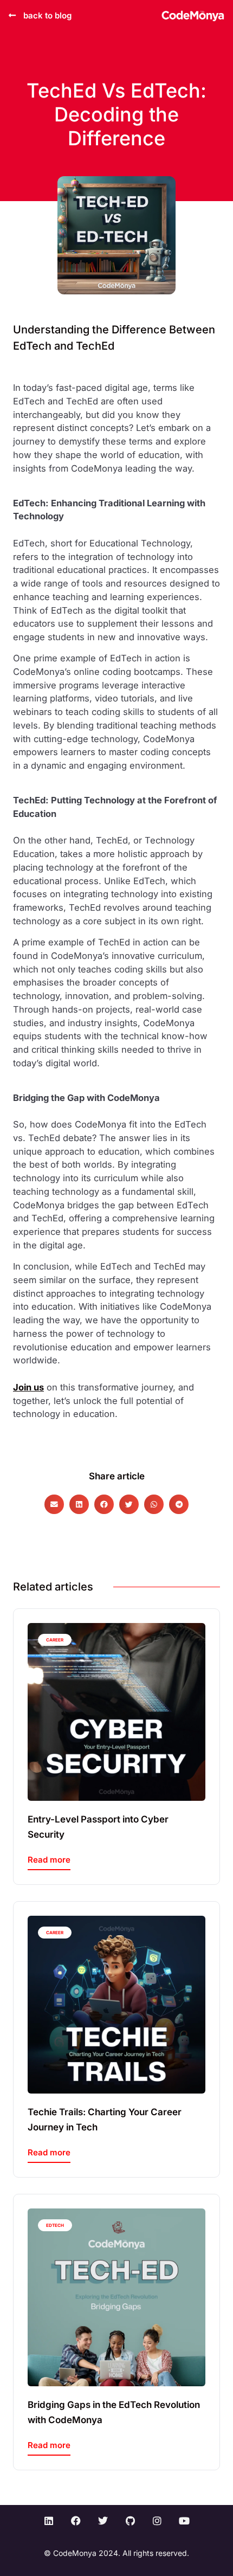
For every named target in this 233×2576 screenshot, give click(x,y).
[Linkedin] (49, 2521)
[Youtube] (184, 2521)
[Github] (130, 2521)
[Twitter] (103, 2521)
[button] (54, 1504)
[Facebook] (76, 2521)
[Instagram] (157, 2521)
